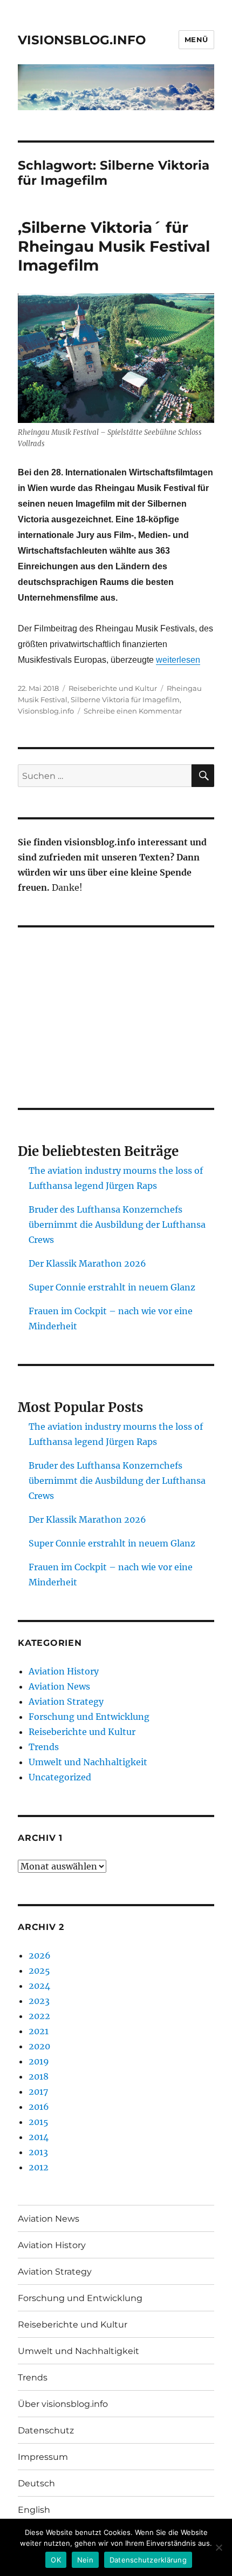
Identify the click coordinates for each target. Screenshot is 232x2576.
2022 (39, 2016)
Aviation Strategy (66, 1701)
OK (56, 2560)
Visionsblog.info (46, 711)
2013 (38, 2152)
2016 (39, 2107)
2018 (39, 2076)
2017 (38, 2091)
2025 (39, 1970)
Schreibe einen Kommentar (133, 711)
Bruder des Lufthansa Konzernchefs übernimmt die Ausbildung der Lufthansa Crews (117, 1225)
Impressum (43, 2457)
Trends (44, 1747)
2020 (39, 2046)
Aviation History (64, 1671)
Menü (196, 39)
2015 (39, 2122)
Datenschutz (46, 2430)
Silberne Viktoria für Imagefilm (125, 700)
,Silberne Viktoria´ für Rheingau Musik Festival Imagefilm (114, 246)
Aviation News (59, 1686)
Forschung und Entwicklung (89, 1717)
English (34, 2510)
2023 (39, 2001)
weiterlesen (178, 660)
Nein (85, 2560)
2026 (40, 1955)
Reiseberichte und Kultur (113, 688)
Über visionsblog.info (63, 2404)
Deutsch (36, 2483)
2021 (39, 2031)
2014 (39, 2137)
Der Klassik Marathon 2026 (87, 1263)
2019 (39, 2061)
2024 (39, 1986)
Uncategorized (60, 1777)
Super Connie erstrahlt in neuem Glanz (112, 1287)
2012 (39, 2167)
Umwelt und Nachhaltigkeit (88, 1762)
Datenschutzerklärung (148, 2560)
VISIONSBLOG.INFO (82, 40)
